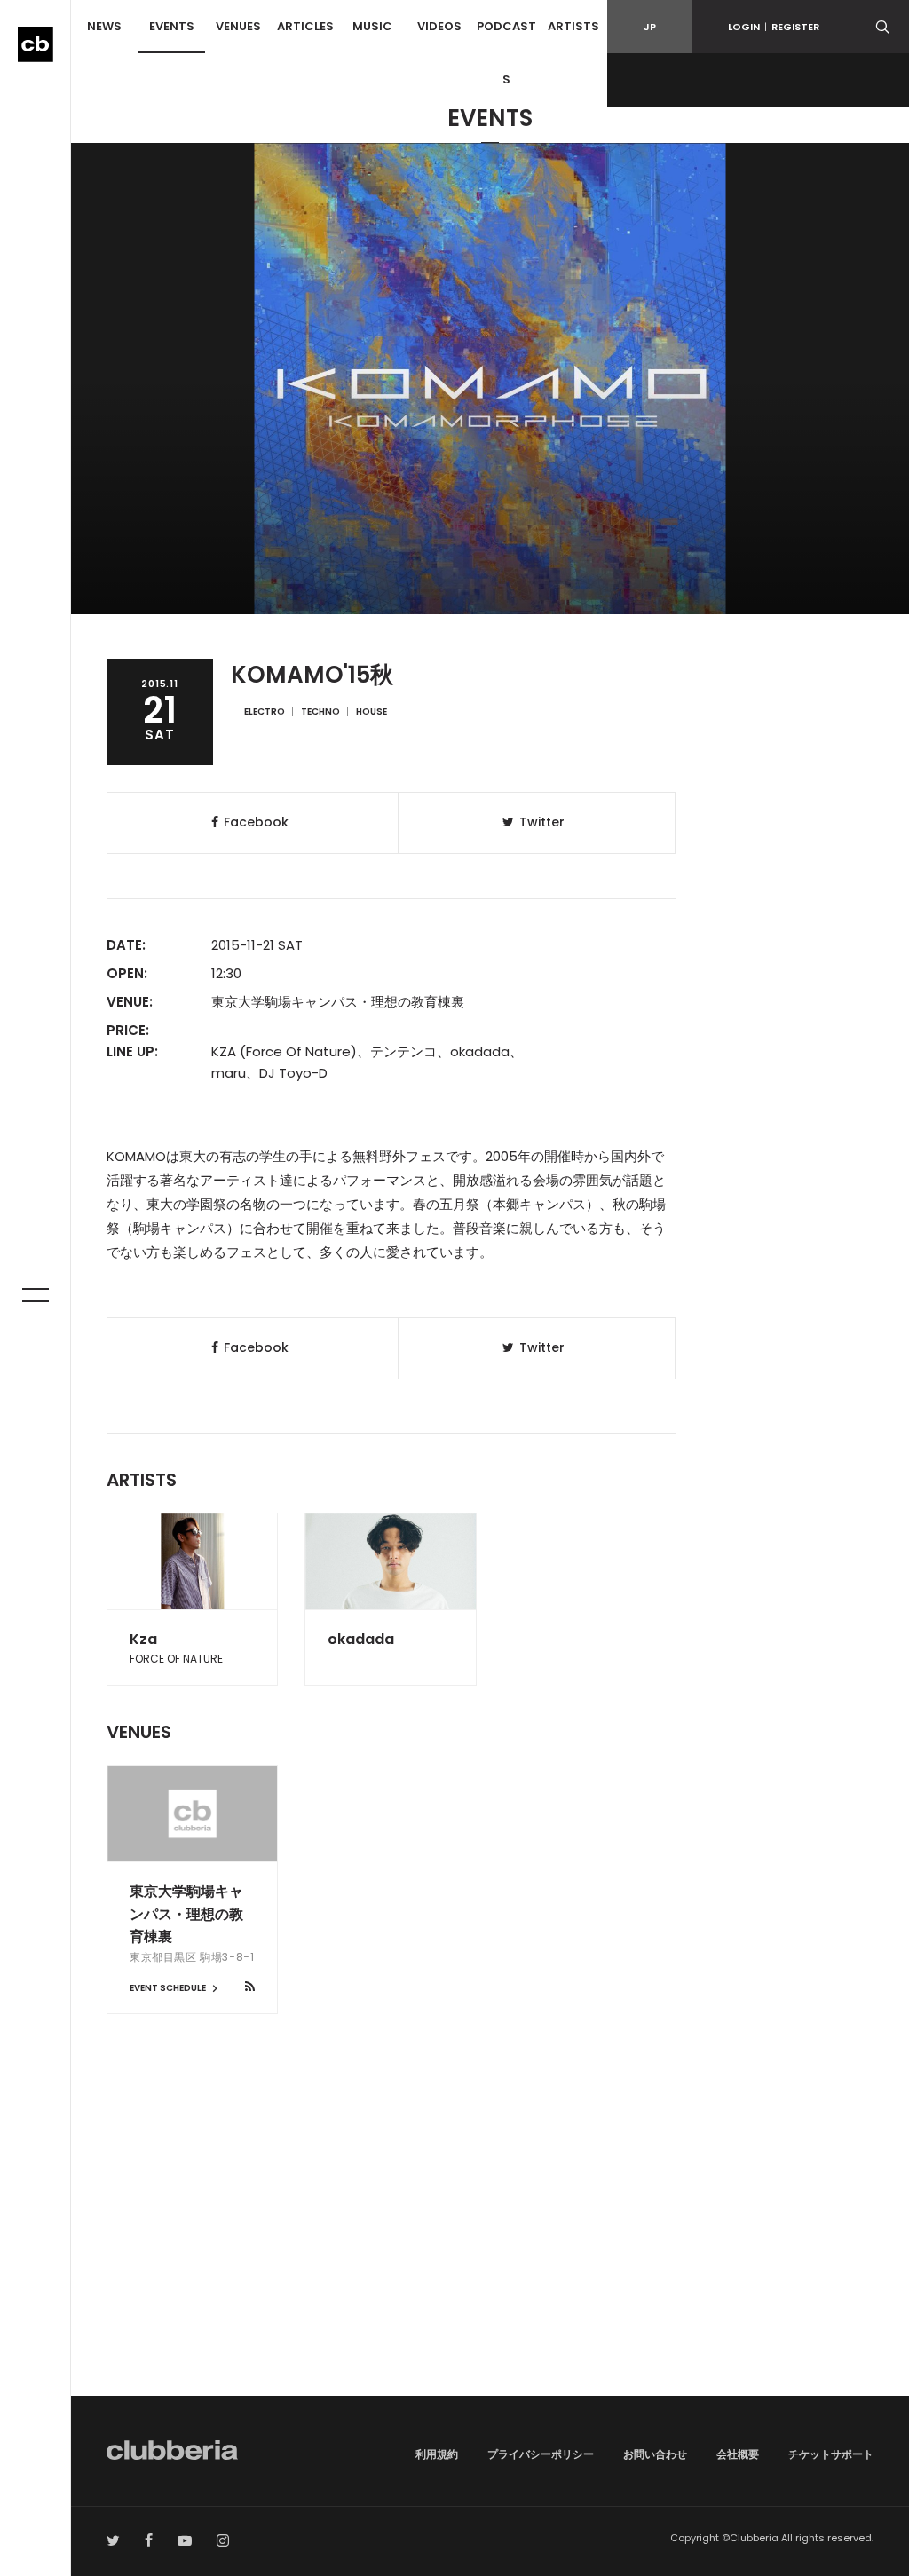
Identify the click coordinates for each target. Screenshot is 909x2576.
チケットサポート (831, 2454)
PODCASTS (506, 53)
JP (650, 27)
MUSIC (372, 26)
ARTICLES (305, 26)
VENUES (238, 26)
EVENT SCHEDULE (169, 1988)
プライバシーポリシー (541, 2454)
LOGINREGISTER (774, 27)
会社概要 (738, 2454)
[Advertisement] (490, 2245)
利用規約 (437, 2454)
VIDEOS (439, 26)
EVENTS (172, 26)
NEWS (104, 26)
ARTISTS (573, 26)
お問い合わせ (655, 2454)
